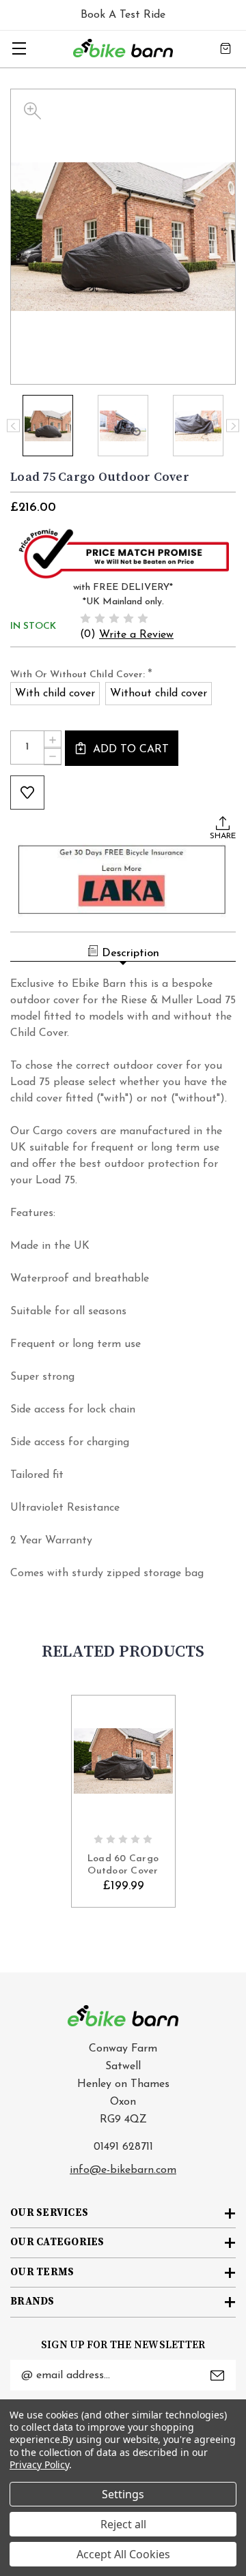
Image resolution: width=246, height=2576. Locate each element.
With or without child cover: (81, 675)
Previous (13, 426)
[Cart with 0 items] (225, 48)
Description (131, 953)
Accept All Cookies (123, 2554)
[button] (123, 552)
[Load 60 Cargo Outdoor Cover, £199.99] (123, 1761)
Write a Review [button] (136, 635)
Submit (217, 2375)
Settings (123, 2494)
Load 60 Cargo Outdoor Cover (123, 1865)
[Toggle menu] (19, 48)
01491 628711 (123, 2147)
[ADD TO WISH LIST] (27, 793)
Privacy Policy (39, 2464)
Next (233, 426)
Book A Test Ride (123, 15)
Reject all (123, 2524)
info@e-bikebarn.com (123, 2170)
